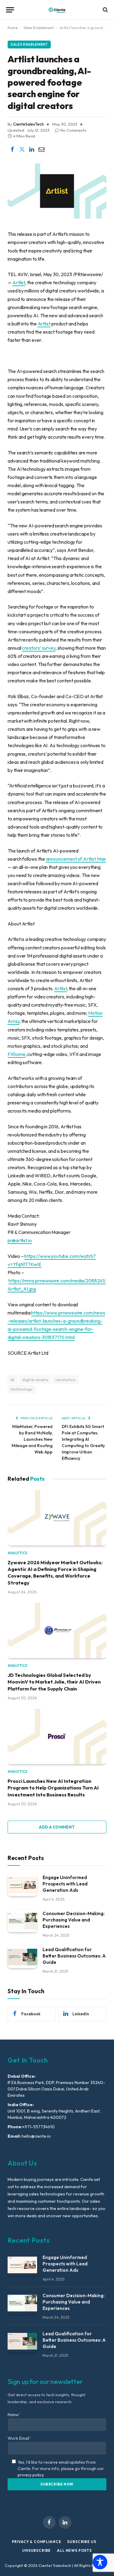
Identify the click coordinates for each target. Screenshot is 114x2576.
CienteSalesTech (28, 124)
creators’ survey (39, 648)
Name (14, 2415)
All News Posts (74, 2550)
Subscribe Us (82, 2542)
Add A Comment (57, 1827)
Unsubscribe (36, 2550)
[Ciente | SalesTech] (57, 10)
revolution (66, 1380)
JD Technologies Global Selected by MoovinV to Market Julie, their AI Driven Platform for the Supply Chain (54, 1682)
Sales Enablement (39, 28)
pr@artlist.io (20, 1240)
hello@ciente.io (36, 2136)
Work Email (19, 2438)
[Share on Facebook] (12, 150)
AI (13, 1380)
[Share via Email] (41, 150)
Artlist (19, 282)
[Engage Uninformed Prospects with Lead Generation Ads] (22, 1885)
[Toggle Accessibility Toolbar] (100, 2562)
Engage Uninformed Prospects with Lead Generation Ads (65, 1884)
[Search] (105, 10)
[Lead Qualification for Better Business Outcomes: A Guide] (22, 1957)
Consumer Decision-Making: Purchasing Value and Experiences (74, 1920)
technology (22, 1389)
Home (13, 28)
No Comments (73, 130)
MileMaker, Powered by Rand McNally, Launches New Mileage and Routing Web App (32, 1439)
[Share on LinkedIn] (32, 150)
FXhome (17, 1054)
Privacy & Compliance (37, 2542)
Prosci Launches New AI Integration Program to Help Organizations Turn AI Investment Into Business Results (53, 1788)
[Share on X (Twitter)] (22, 150)
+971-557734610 (39, 2127)
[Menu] (10, 10)
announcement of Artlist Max (76, 859)
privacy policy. (31, 2475)
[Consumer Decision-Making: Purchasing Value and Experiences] (22, 1921)
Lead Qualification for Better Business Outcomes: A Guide (74, 1956)
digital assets (35, 1380)
